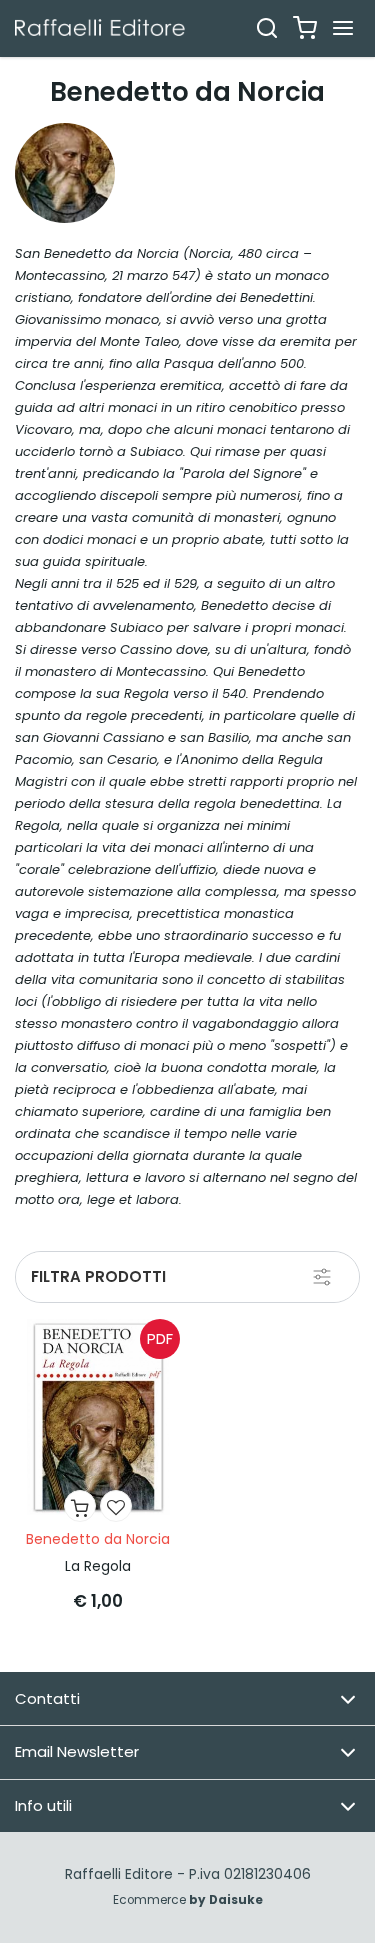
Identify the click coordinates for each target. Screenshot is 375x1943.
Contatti (47, 1698)
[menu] (343, 28)
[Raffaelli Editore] (100, 27)
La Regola (98, 1566)
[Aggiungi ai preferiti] (116, 1506)
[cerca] (267, 28)
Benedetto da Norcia (98, 1539)
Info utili (43, 1805)
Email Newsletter (77, 1751)
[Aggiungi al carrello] (80, 1506)
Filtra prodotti (98, 1276)
